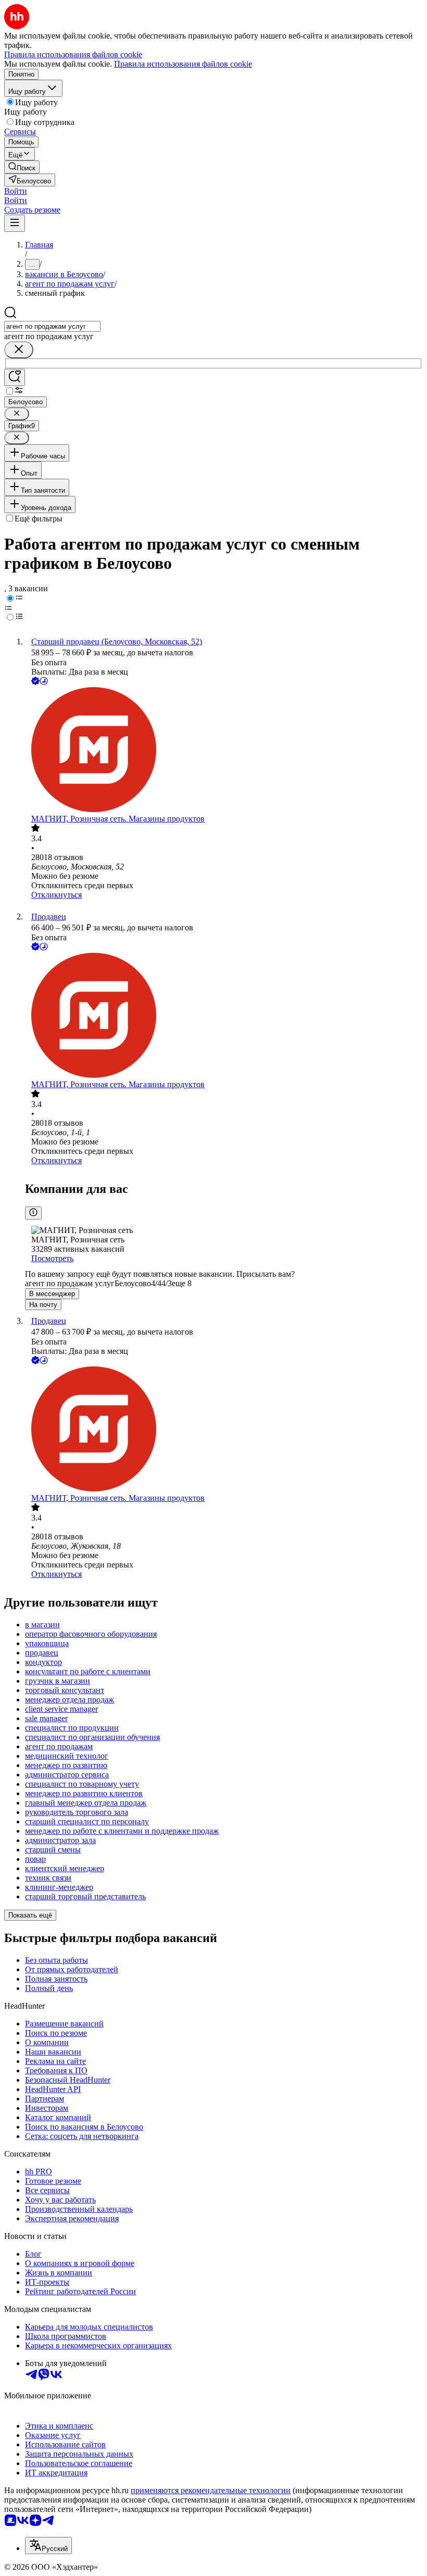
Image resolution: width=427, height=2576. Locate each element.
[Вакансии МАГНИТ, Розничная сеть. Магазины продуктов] (224, 751)
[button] (16, 191)
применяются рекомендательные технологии (211, 2490)
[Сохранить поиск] (15, 377)
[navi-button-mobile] (15, 223)
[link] (22, 167)
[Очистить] (19, 350)
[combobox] (52, 326)
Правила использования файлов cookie (183, 64)
